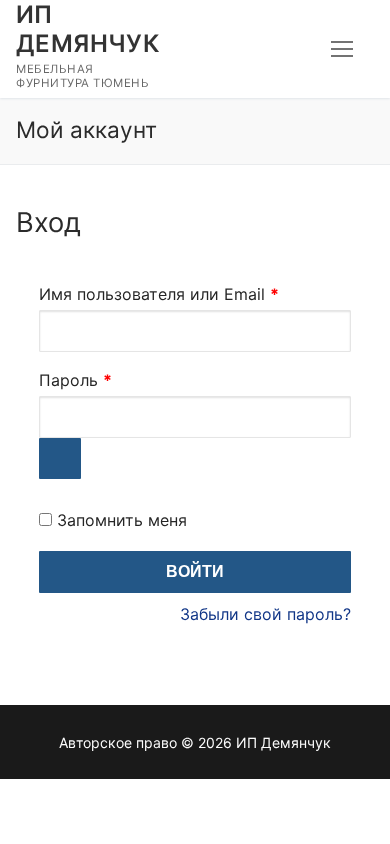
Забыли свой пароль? (265, 614)
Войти (195, 571)
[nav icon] (342, 49)
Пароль (125, 379)
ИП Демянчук (87, 29)
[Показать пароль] (60, 459)
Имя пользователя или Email (195, 293)
